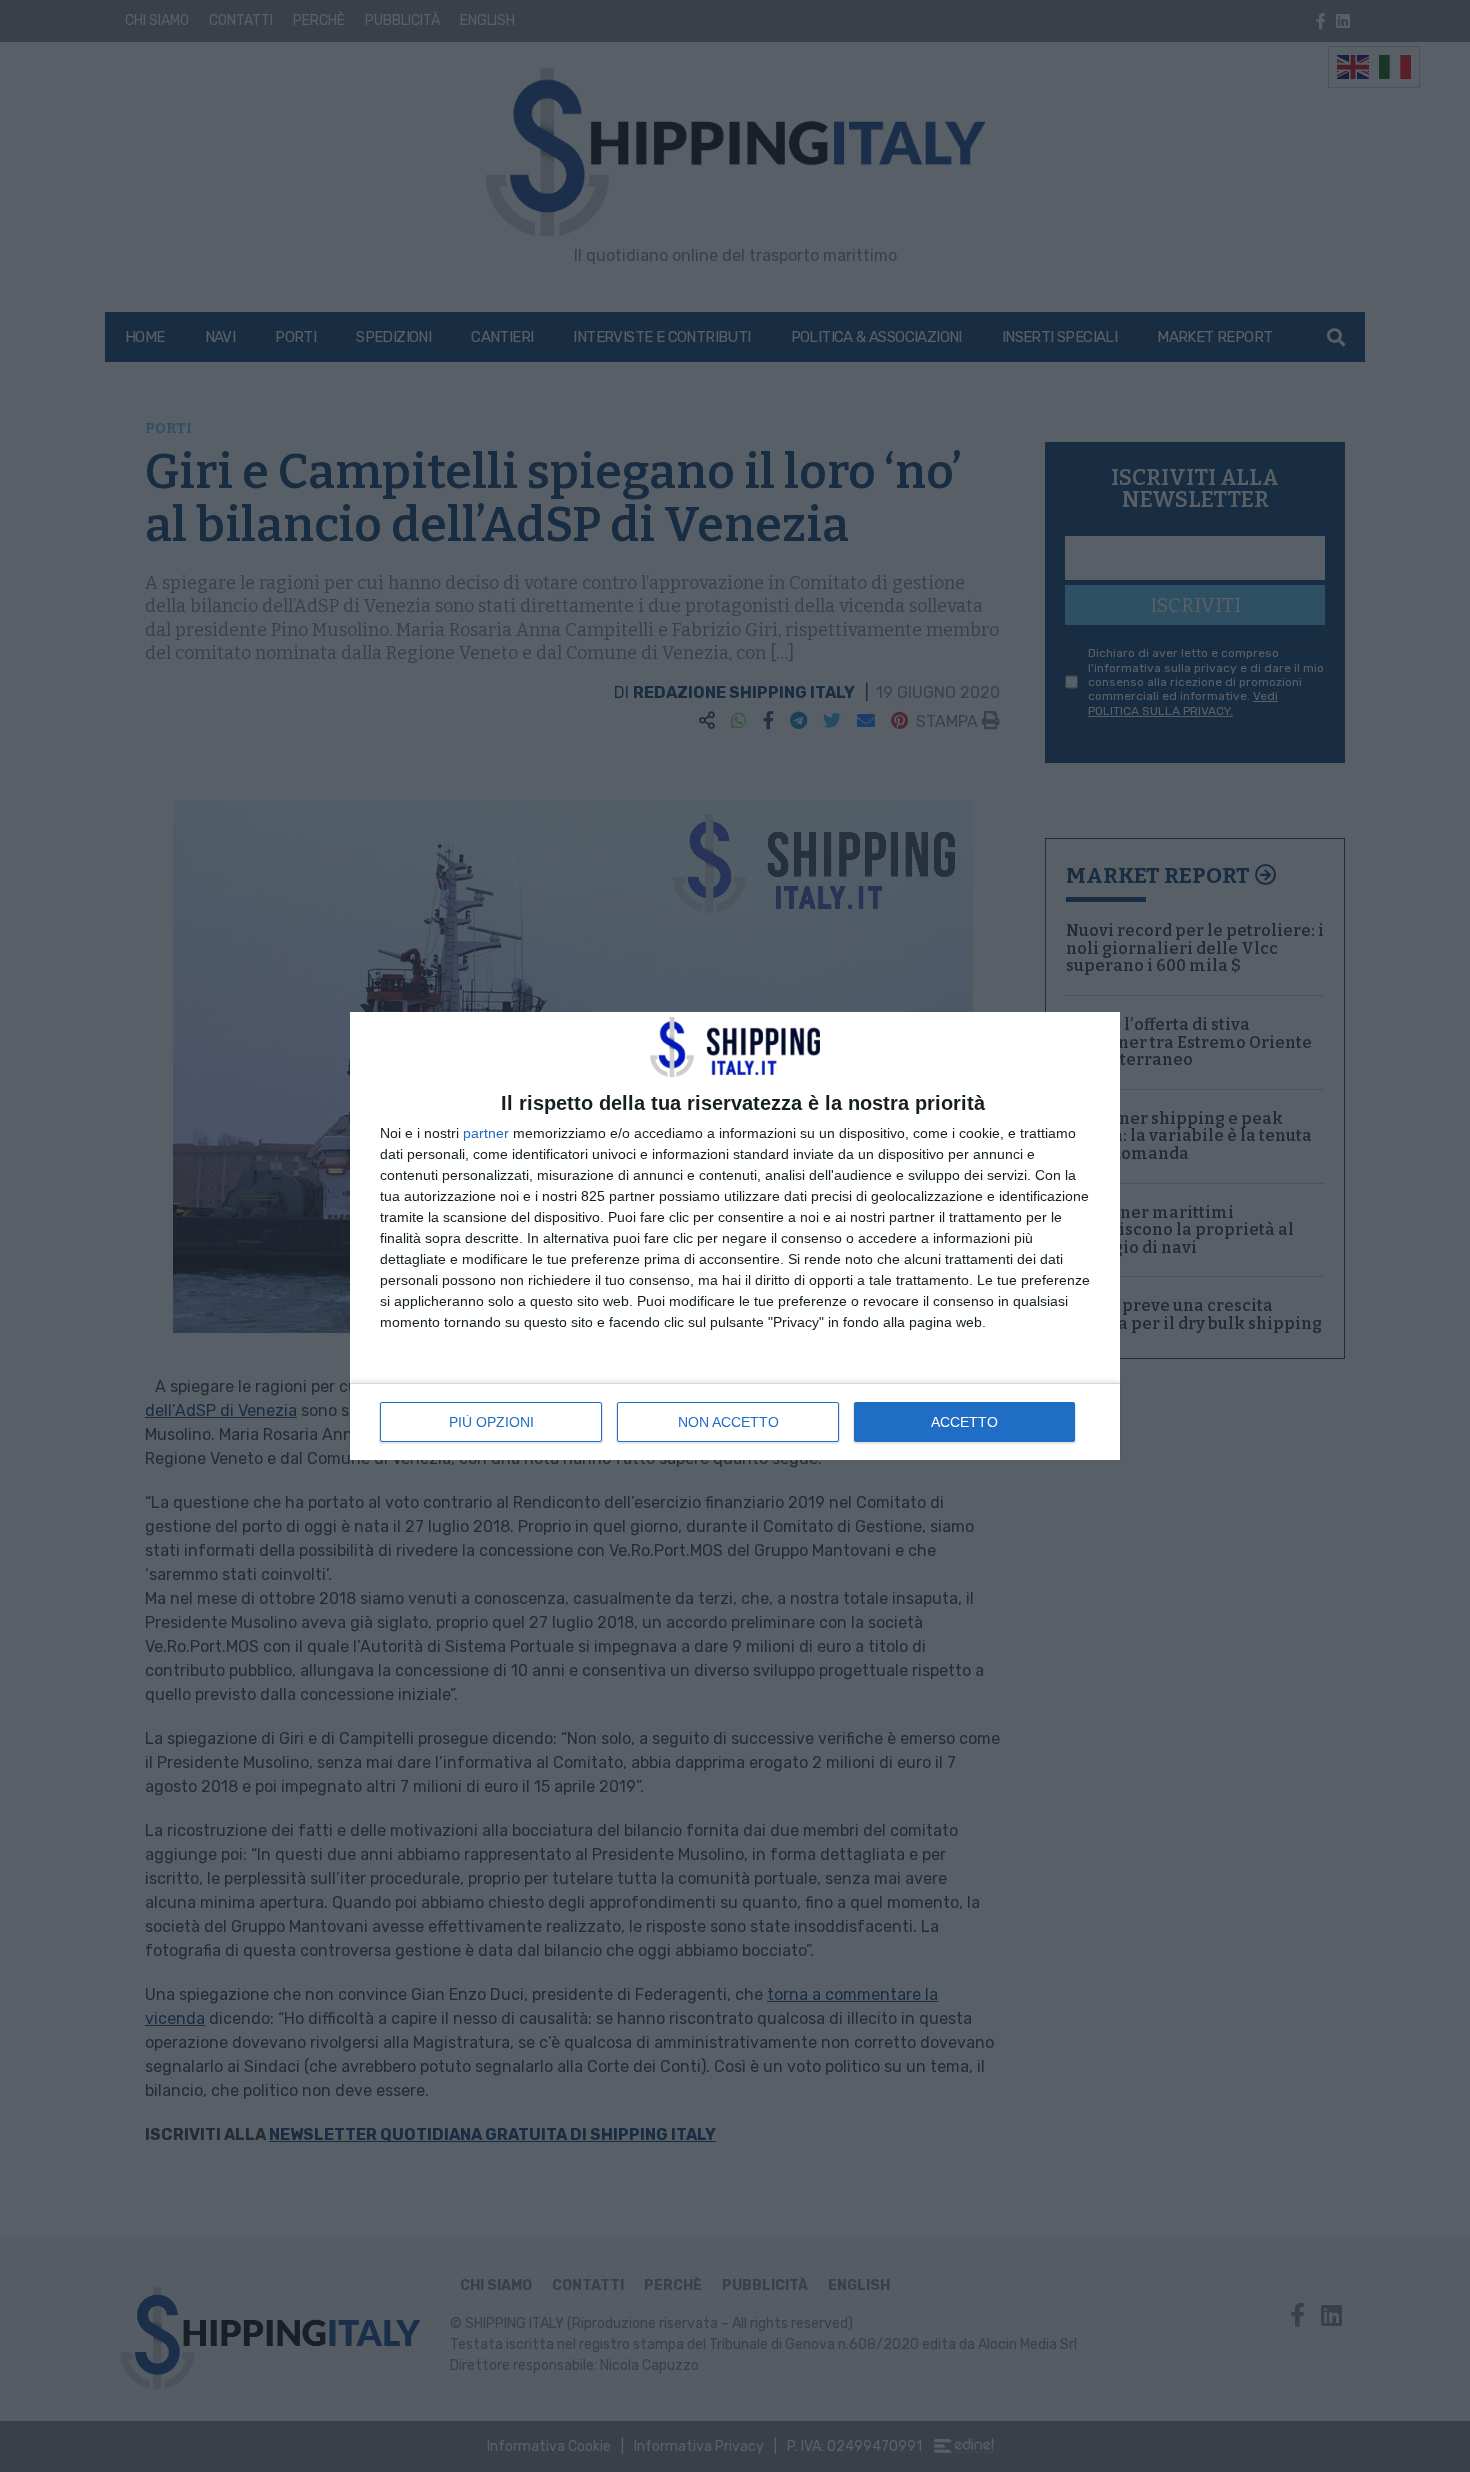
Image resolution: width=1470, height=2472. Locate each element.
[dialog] (735, 1236)
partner (486, 1133)
